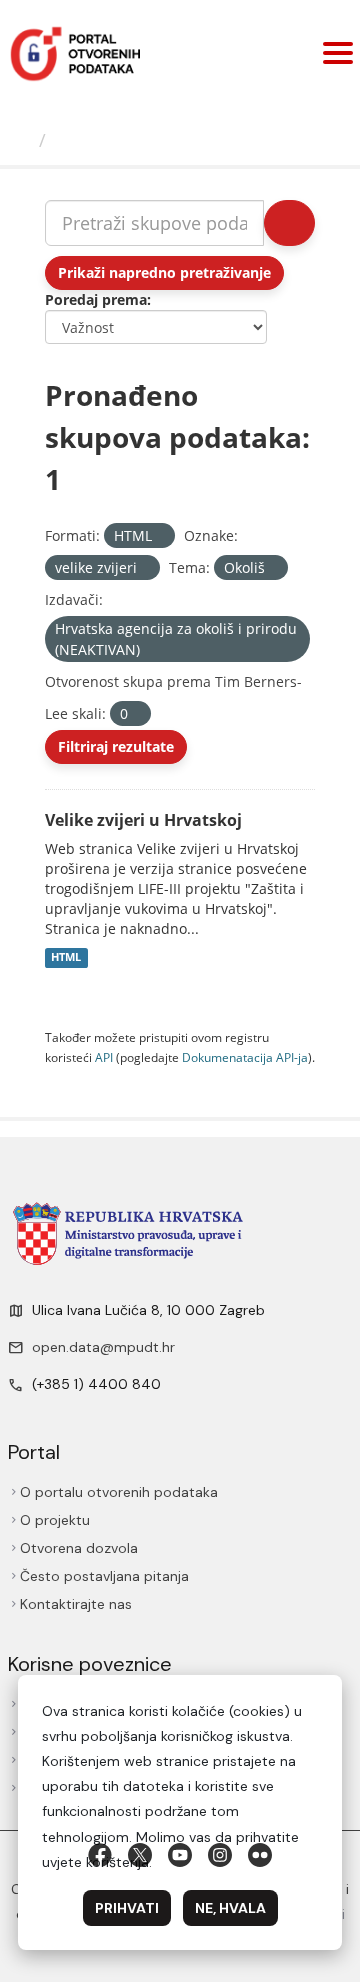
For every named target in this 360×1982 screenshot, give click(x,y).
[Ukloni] (160, 536)
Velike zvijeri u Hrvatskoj (143, 820)
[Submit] (289, 223)
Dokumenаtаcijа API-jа (245, 1057)
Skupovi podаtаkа (136, 140)
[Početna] (22, 140)
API (104, 1057)
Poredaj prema (96, 299)
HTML (66, 958)
